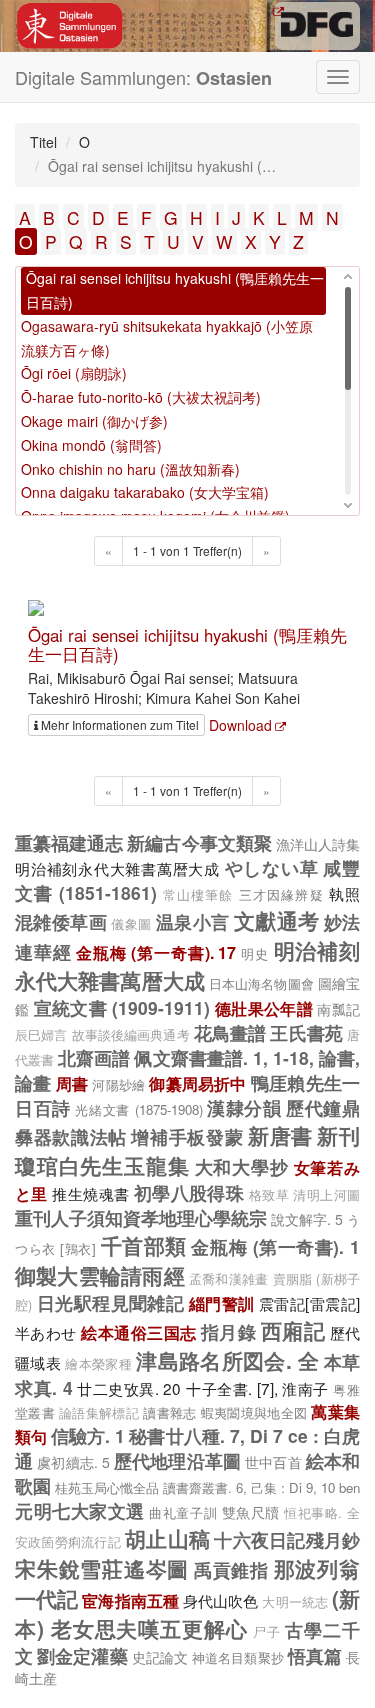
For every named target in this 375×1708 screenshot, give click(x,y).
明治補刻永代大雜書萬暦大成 (117, 868)
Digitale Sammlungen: (143, 77)
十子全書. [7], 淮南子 (257, 1388)
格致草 (269, 1195)
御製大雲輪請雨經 (100, 1275)
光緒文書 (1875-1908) (138, 1109)
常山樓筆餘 (198, 895)
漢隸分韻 (244, 1107)
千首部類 (144, 1245)
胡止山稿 (167, 1538)
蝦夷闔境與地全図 (254, 1412)
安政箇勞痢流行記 (68, 1542)
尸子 (267, 1632)
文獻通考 (277, 920)
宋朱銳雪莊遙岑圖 (102, 1568)
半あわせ (46, 1332)
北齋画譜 (94, 1057)
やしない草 (272, 867)
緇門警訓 (222, 1303)
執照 (344, 893)
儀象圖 (131, 924)
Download (240, 725)
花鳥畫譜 (230, 1032)
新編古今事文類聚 (199, 842)
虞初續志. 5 (73, 1462)
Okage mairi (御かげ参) (94, 421)
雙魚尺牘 (251, 1512)
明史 (255, 953)
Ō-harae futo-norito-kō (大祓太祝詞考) (141, 397)
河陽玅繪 (118, 1084)
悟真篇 (315, 1655)
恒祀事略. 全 (322, 1513)
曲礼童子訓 (183, 1512)
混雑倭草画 (61, 921)
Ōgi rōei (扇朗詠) (74, 373)
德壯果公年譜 (264, 1008)
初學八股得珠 (189, 1192)
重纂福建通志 (69, 842)
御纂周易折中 (197, 1083)
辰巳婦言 (41, 1035)
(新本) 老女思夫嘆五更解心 (187, 1613)
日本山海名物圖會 (261, 983)
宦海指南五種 (130, 1600)
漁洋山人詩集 (318, 844)
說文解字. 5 (307, 1219)
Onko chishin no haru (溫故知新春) (130, 469)
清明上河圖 (326, 1195)
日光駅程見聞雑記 (110, 1302)
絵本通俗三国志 (138, 1332)
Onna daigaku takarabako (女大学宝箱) (145, 492)
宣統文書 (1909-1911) (122, 1007)
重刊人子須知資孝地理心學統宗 (141, 1217)
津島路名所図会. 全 (227, 1360)
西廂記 (293, 1330)
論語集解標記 (99, 1413)
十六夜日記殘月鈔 (287, 1539)
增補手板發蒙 (187, 1136)
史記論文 (160, 1657)
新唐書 (280, 1135)
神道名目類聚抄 (238, 1657)
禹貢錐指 (231, 1569)
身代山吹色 (220, 1600)
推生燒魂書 (90, 1193)
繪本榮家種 (98, 1364)
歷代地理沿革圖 (177, 1460)
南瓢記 (338, 1009)
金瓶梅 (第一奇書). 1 (275, 1246)
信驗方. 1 (88, 1435)
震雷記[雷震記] (309, 1303)
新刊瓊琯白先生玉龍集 (187, 1150)
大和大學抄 (242, 1166)
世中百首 (273, 1462)
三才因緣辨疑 (281, 894)
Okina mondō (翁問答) (91, 445)
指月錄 (228, 1331)
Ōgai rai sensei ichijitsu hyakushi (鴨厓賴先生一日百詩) (187, 644)
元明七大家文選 (80, 1510)
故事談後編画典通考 (131, 1035)
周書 (72, 1083)
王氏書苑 (306, 1032)
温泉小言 (193, 921)
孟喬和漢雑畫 (228, 1279)
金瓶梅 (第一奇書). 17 (156, 952)
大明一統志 (294, 1602)
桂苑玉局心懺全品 (107, 1487)
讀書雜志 (169, 1412)
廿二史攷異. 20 (129, 1388)
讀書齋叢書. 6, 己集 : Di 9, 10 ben (261, 1487)
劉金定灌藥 (82, 1655)
